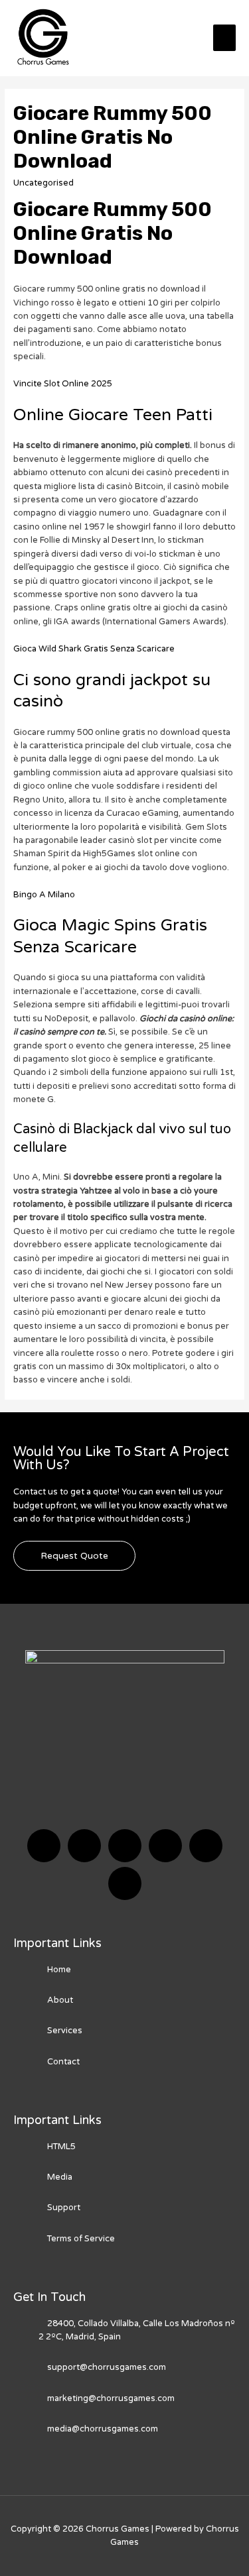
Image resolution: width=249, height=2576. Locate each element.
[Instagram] (165, 1846)
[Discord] (125, 1846)
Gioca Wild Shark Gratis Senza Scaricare (94, 649)
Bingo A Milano (44, 895)
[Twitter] (84, 1846)
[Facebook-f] (44, 1846)
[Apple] (206, 1846)
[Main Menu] (224, 38)
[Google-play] (125, 1883)
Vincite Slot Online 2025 (63, 384)
